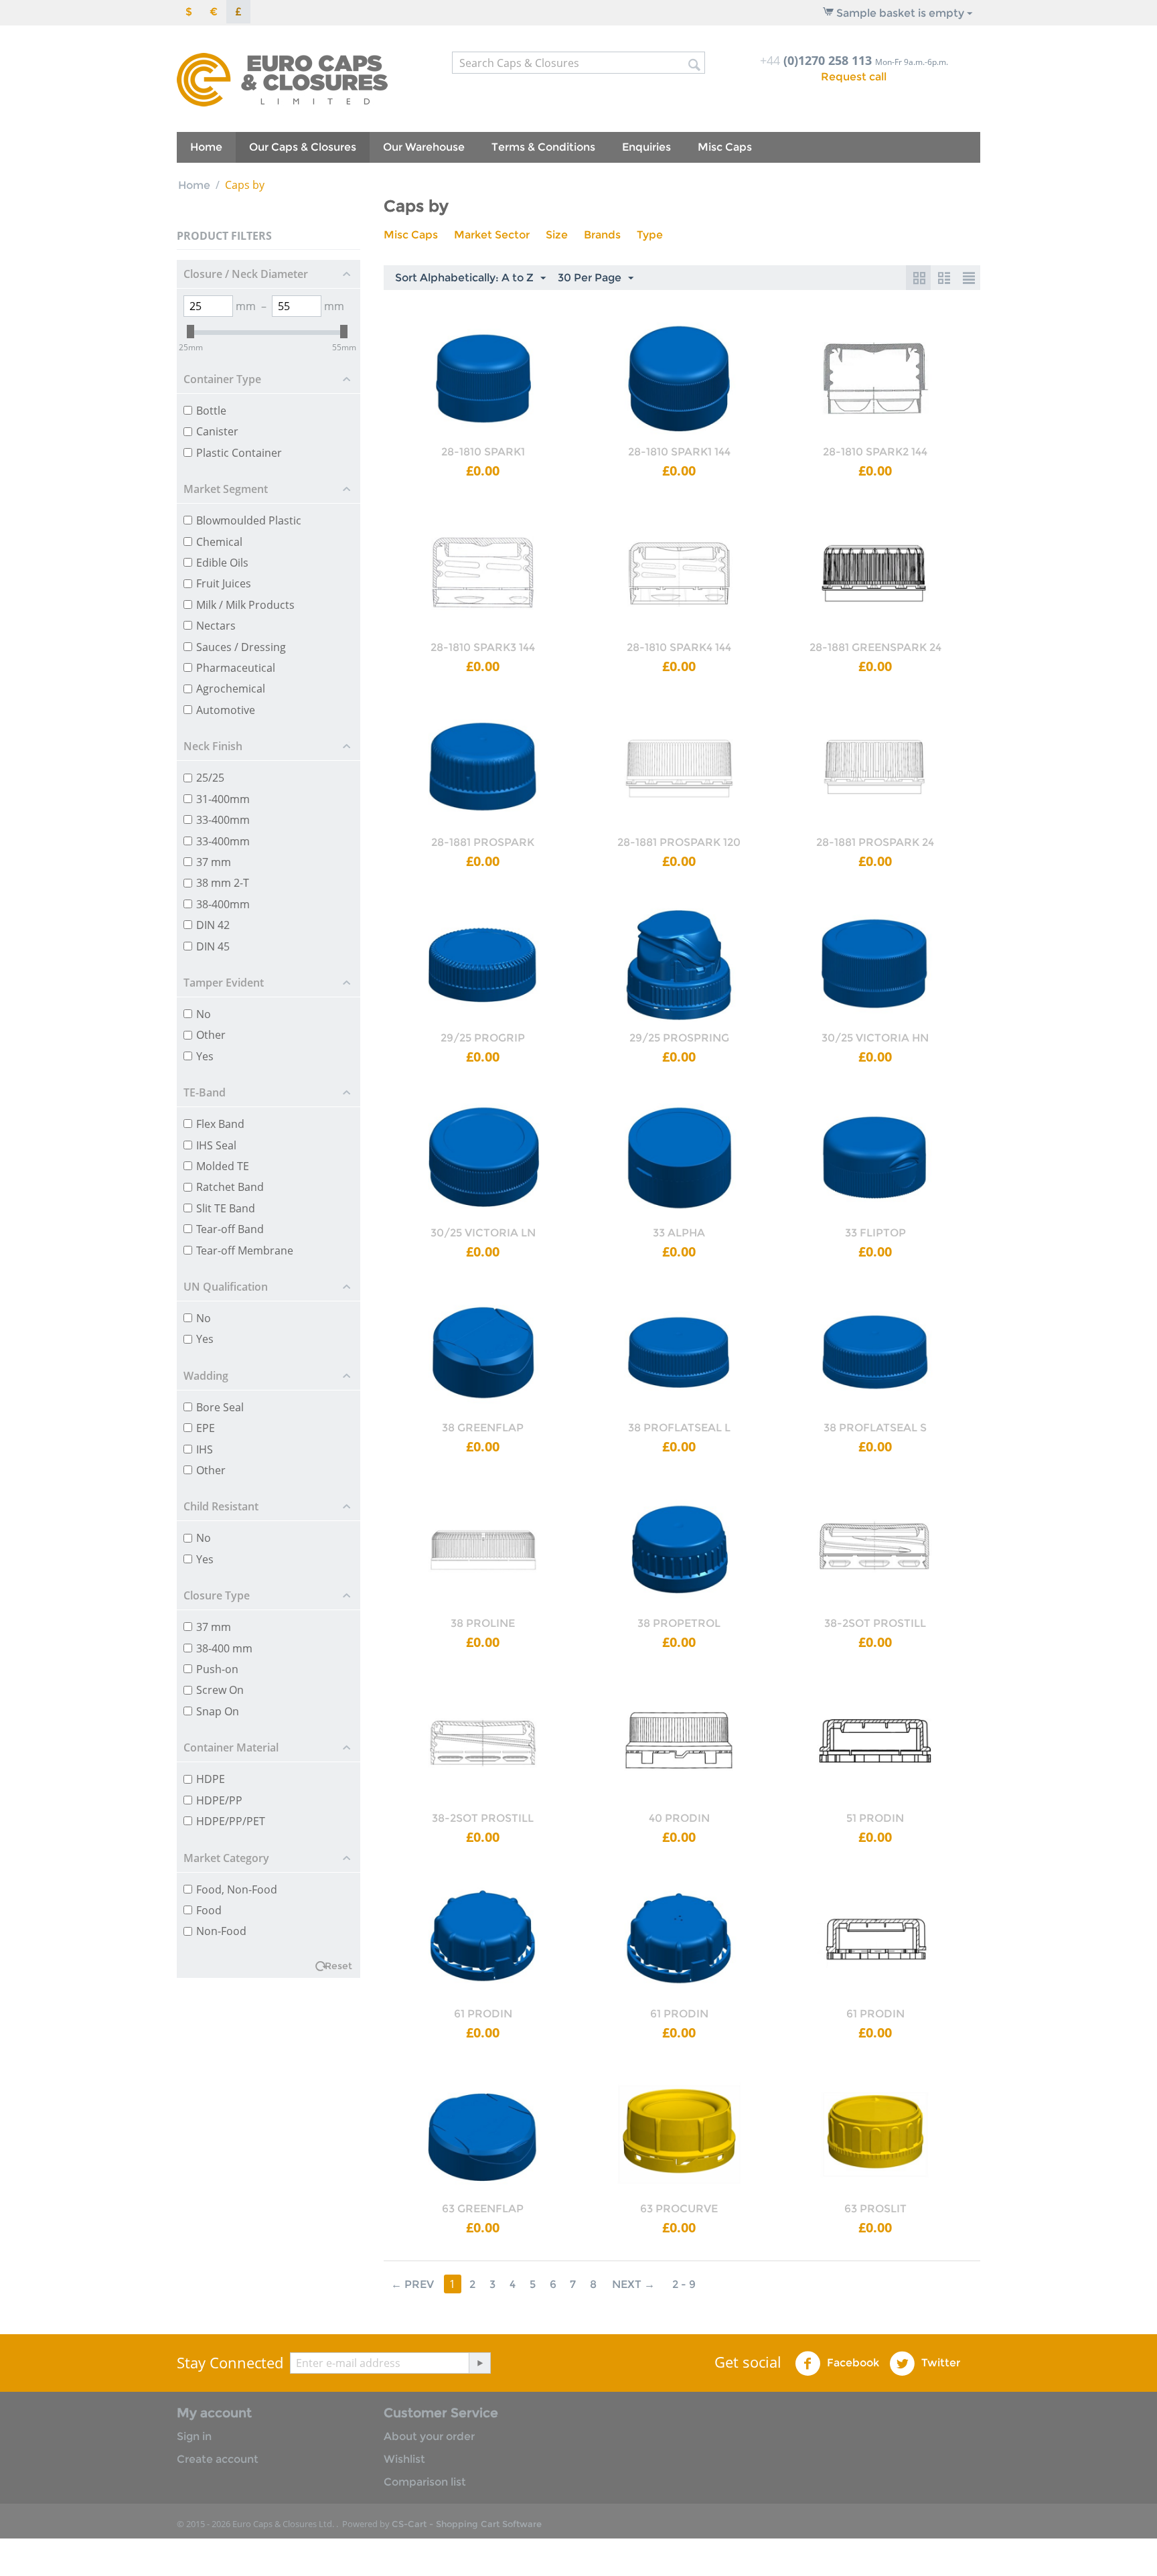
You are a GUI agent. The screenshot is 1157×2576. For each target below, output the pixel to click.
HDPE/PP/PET (231, 1821)
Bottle (211, 411)
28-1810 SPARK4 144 (679, 647)
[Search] (695, 64)
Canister (217, 431)
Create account (218, 2459)
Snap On (218, 1711)
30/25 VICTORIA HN (875, 1038)
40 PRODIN (679, 1818)
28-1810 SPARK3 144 (483, 647)
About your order (429, 2436)
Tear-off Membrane (245, 1250)
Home (206, 147)
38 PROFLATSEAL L (679, 1428)
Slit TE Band (226, 1208)
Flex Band (220, 1124)
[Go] (479, 2363)
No (204, 1014)
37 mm (214, 862)
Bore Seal (220, 1407)
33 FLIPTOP (875, 1233)
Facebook (852, 2363)
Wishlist (404, 2459)
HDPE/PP (219, 1800)
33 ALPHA (679, 1233)
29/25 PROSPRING (679, 1038)
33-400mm (223, 820)
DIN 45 (213, 946)
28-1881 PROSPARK (483, 842)
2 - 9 (684, 2284)
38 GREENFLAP (483, 1428)
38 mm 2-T (223, 883)
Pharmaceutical (236, 668)
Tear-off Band (230, 1229)
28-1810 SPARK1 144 (679, 452)
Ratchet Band (230, 1187)
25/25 (210, 778)
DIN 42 (213, 925)
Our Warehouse (424, 147)
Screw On (220, 1690)
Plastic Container (239, 453)
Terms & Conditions (543, 147)
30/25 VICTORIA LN (483, 1233)
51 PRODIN (875, 1818)
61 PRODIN (483, 2014)
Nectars (216, 626)
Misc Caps (725, 147)
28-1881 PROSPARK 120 (679, 842)
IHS (205, 1449)
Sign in (194, 2436)
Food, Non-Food (237, 1889)
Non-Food (221, 1931)
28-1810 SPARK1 (483, 452)
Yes (205, 1056)
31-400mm (223, 799)
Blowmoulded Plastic (249, 520)
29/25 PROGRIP (483, 1038)
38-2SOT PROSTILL (875, 1623)
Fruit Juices (224, 583)
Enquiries (646, 147)
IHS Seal (216, 1145)
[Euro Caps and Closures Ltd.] (282, 79)
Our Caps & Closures (303, 147)
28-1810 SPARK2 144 (875, 452)
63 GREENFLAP (483, 2209)
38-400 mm (224, 1648)
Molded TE (223, 1166)
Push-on (217, 1669)
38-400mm (223, 904)
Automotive (226, 710)
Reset (338, 1966)
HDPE (211, 1779)
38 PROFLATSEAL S (875, 1428)
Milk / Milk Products (245, 605)
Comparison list (425, 2482)
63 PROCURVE (679, 2209)
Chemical (219, 542)
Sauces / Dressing (241, 647)
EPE (206, 1428)
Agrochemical (231, 689)
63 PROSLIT (875, 2209)
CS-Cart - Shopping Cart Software (467, 2524)
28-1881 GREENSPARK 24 (875, 647)
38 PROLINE (483, 1623)
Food (209, 1910)
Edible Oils (222, 563)
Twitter (939, 2363)
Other (211, 1035)
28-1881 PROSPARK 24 (875, 842)
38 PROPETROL (679, 1623)
